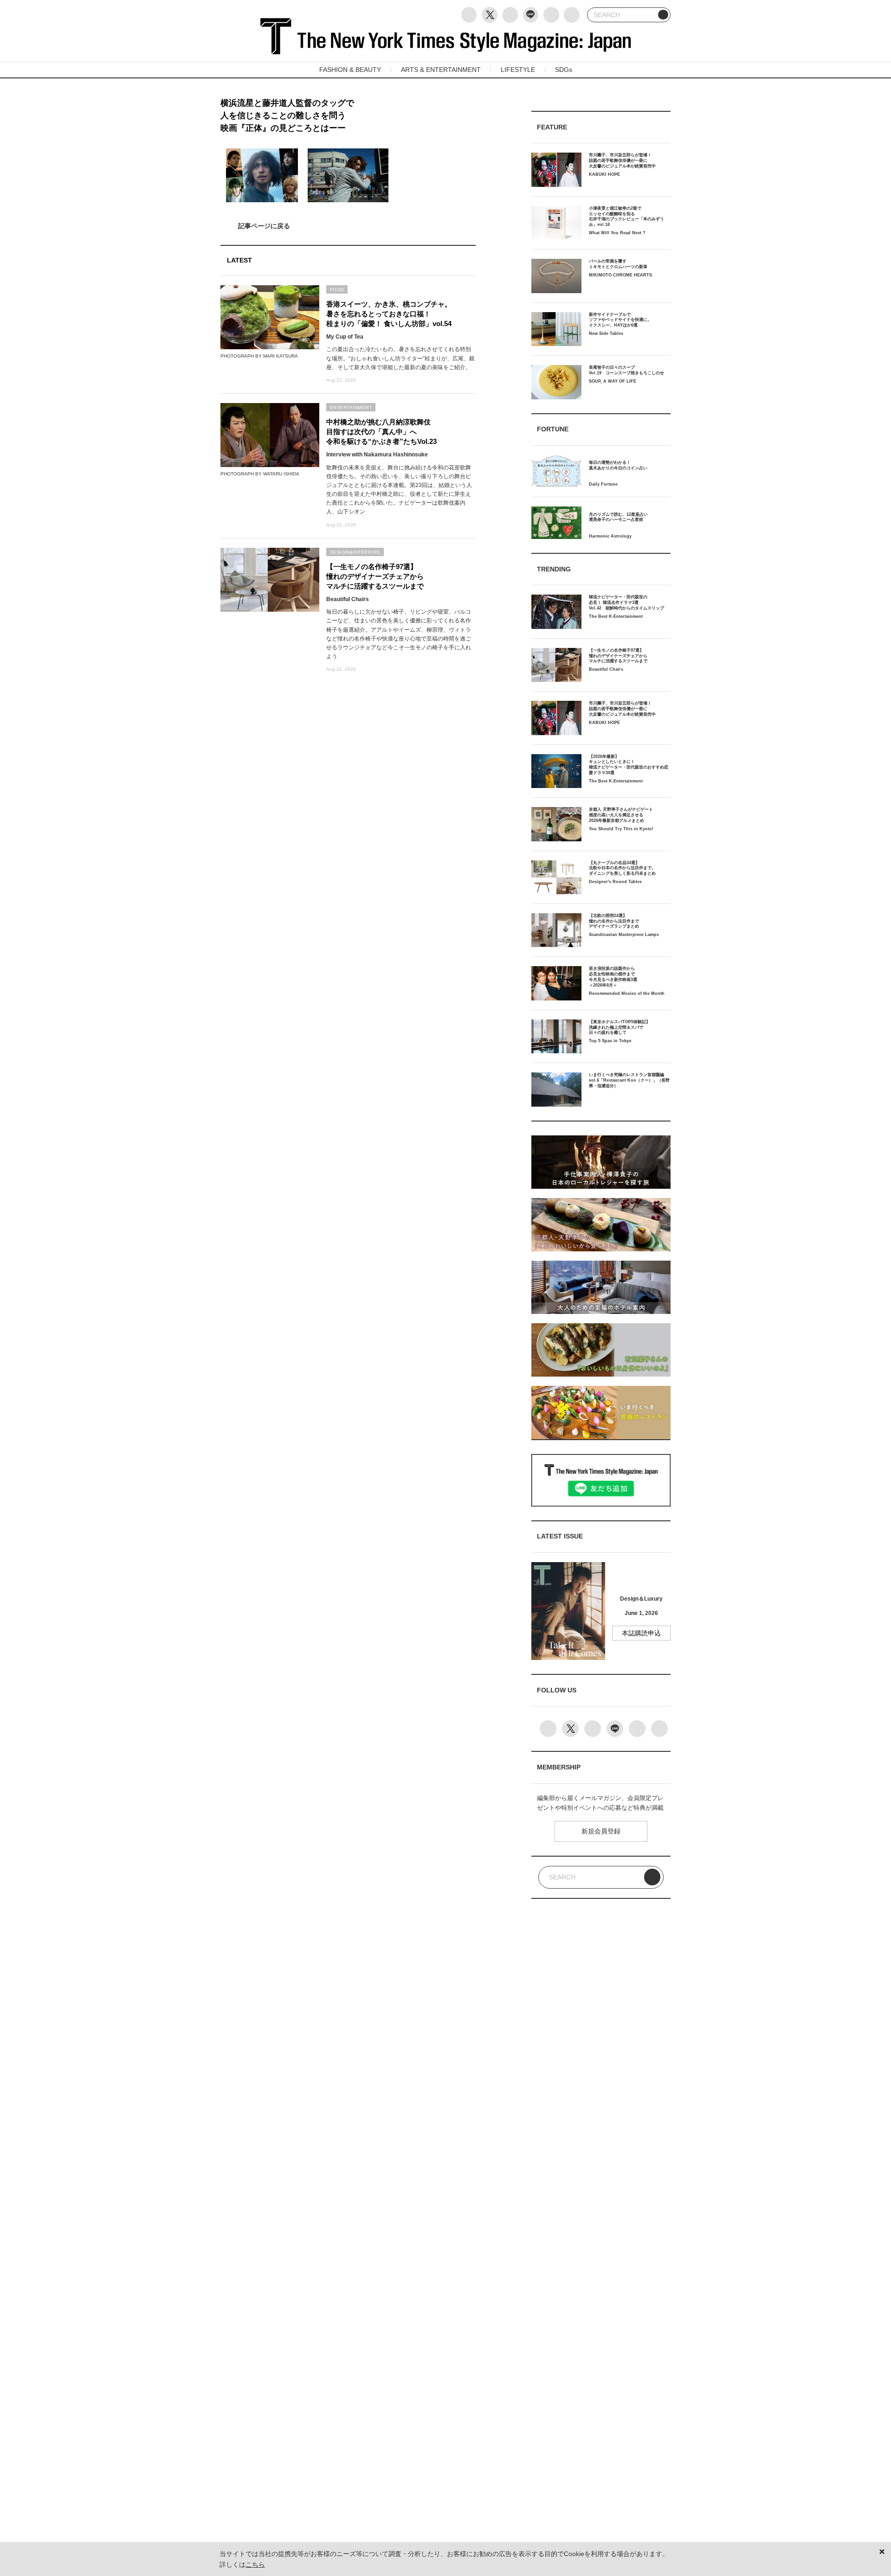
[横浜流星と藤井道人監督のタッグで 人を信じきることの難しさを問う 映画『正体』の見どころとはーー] (348, 226)
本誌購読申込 (641, 1633)
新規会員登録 (601, 1831)
